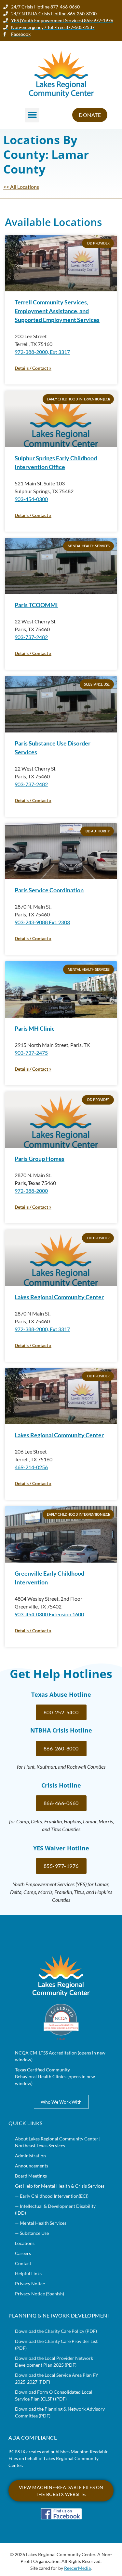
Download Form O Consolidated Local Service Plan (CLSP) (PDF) (54, 2395)
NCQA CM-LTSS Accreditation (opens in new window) (60, 2056)
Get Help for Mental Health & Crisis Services (60, 2186)
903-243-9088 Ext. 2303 (42, 922)
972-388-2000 (31, 1191)
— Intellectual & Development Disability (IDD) (55, 2209)
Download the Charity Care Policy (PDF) (56, 2331)
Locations (25, 2243)
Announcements (32, 2166)
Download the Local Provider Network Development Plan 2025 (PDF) (54, 2361)
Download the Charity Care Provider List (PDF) (56, 2345)
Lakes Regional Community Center (59, 1297)
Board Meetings (31, 2176)
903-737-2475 (31, 1053)
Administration (30, 2156)
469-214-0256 (31, 1467)
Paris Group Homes (40, 1159)
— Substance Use (32, 2233)
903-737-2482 (31, 637)
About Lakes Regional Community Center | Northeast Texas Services (58, 2142)
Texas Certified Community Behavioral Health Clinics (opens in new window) (55, 2076)
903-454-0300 (31, 499)
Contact (23, 2263)
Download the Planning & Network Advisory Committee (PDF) (60, 2412)
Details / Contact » (33, 368)
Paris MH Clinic (35, 1028)
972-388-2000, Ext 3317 (42, 352)
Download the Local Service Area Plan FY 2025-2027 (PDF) (57, 2378)
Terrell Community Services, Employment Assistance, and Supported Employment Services (57, 311)
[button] (32, 115)
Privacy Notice (30, 2284)
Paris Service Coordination (49, 890)
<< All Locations (21, 187)
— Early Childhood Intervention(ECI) (52, 2196)
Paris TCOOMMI (36, 605)
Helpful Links (28, 2273)
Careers (23, 2253)
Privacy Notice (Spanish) (40, 2294)
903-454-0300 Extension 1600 (49, 1614)
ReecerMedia (77, 2568)
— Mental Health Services (41, 2223)
